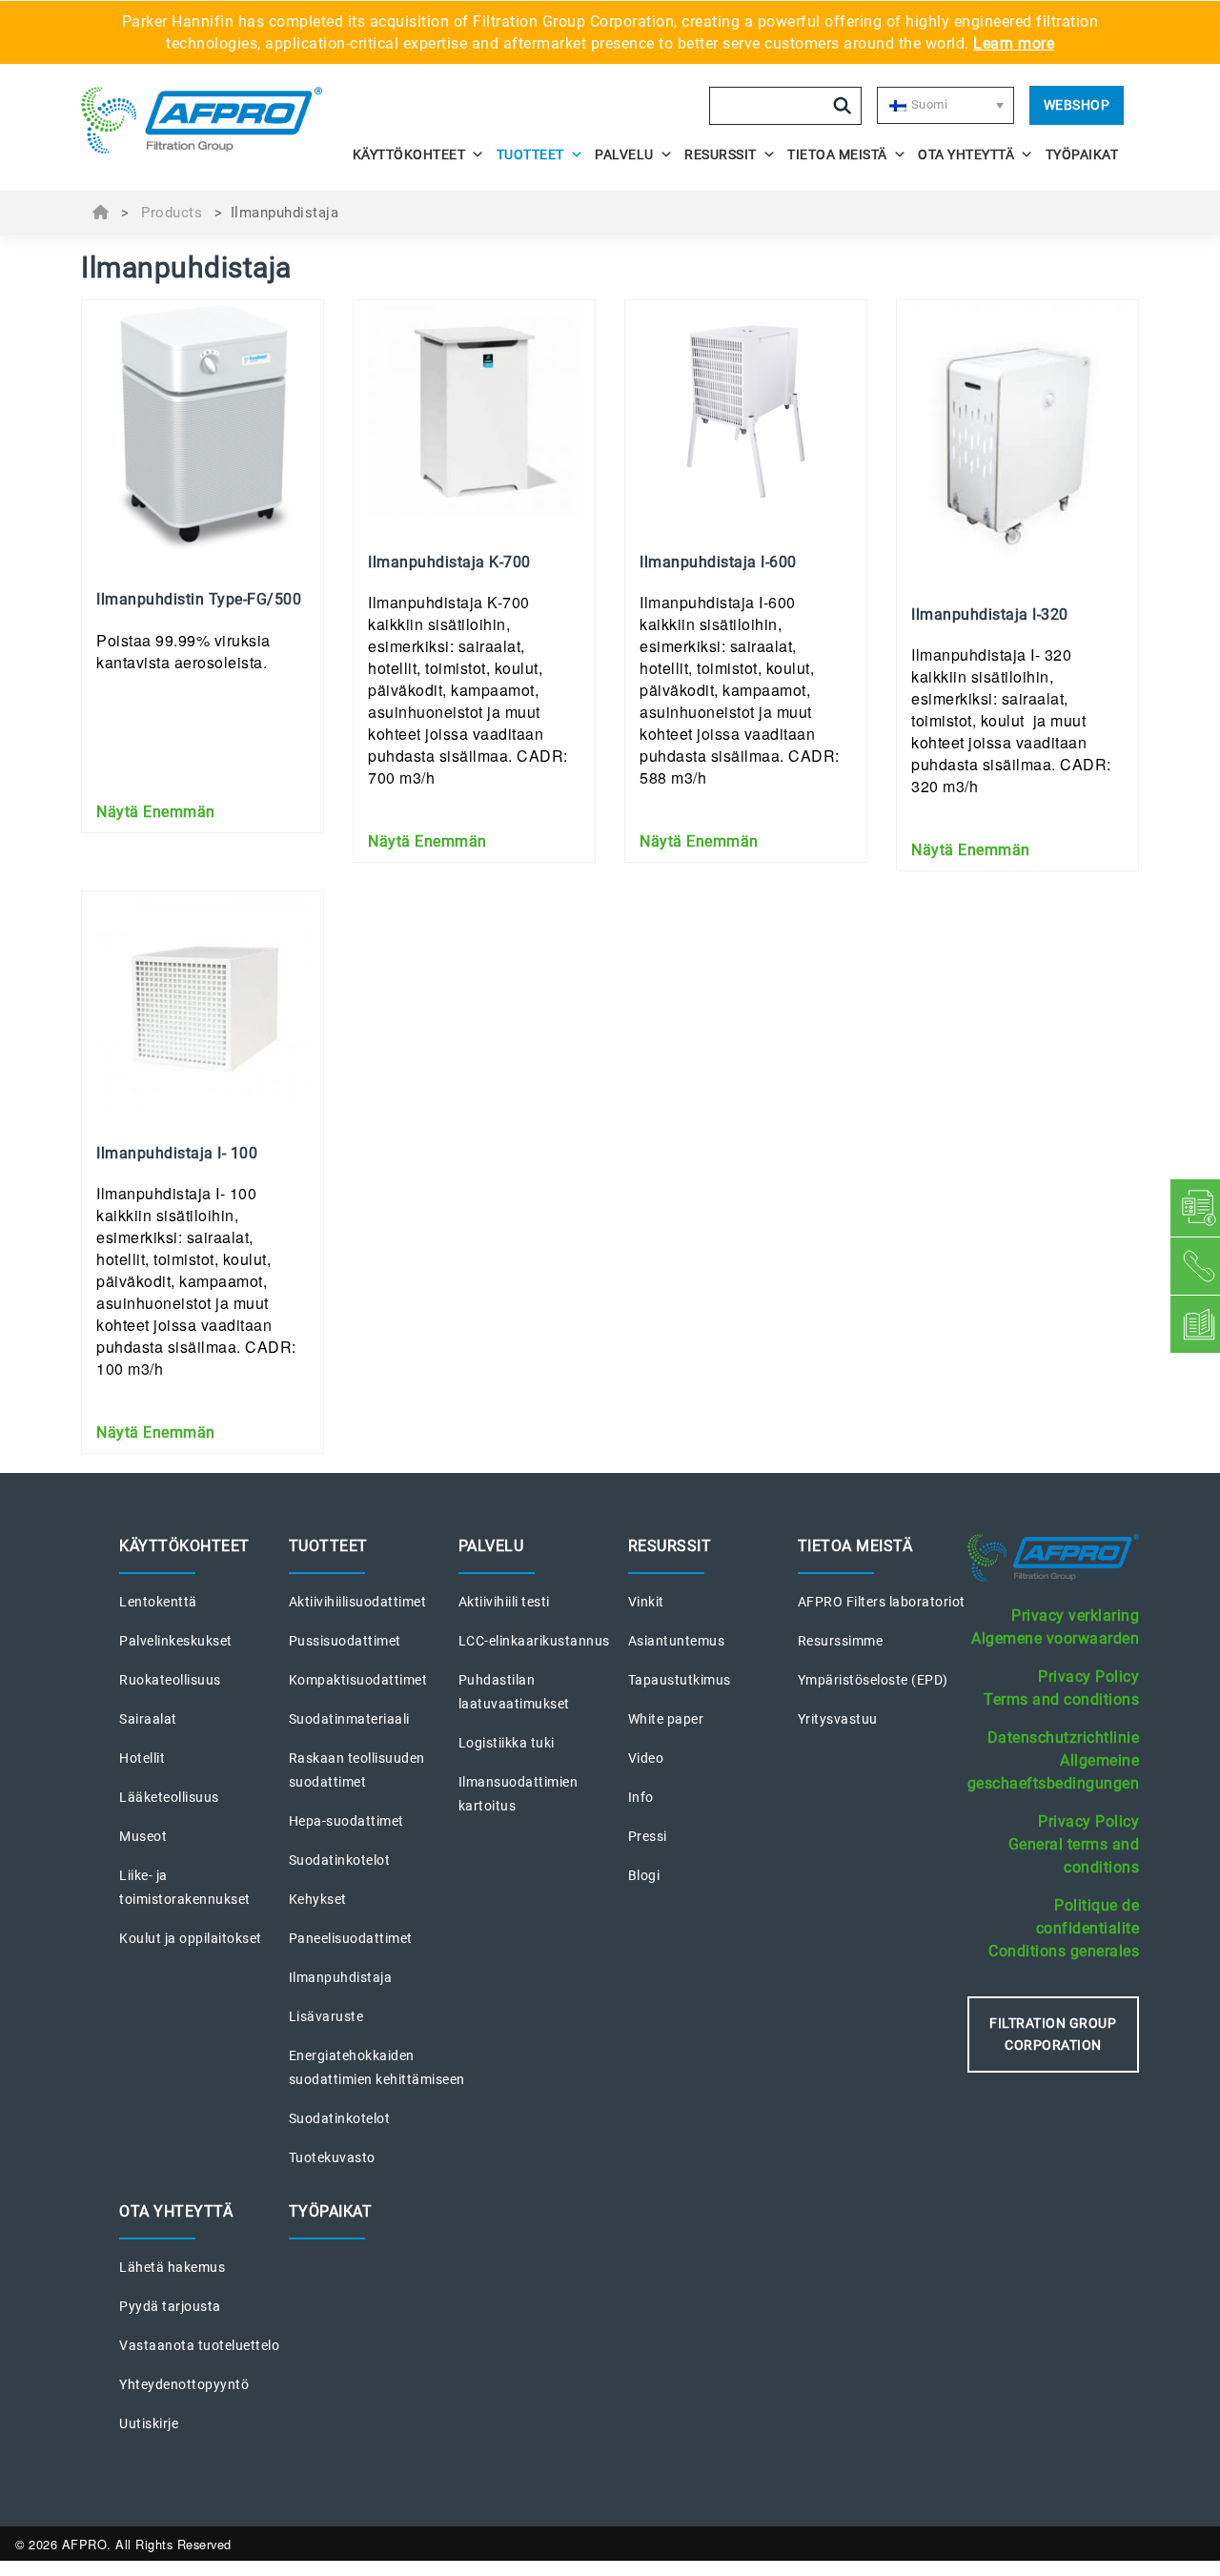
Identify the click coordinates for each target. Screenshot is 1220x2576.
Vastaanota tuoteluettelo (199, 2345)
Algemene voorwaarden (1055, 1638)
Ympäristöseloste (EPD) (873, 1680)
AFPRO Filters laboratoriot (882, 1602)
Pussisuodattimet (345, 1641)
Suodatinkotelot (340, 1860)
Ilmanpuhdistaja (341, 1977)
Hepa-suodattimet (346, 1821)
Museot (143, 1836)
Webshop (1077, 105)
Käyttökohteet (409, 154)
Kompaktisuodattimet (358, 1680)
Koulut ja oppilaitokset (191, 1938)
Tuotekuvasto (332, 2157)
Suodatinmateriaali (349, 1719)
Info (641, 1797)
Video (646, 1758)
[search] (843, 106)
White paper (666, 1719)
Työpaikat (1082, 154)
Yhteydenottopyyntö (184, 2384)
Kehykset (318, 1899)
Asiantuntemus (677, 1641)
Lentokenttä (158, 1602)
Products (172, 213)
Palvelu (624, 154)
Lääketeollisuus (169, 1797)
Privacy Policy (1088, 1676)
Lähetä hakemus (172, 2267)
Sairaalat (148, 1719)
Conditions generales (1064, 1951)
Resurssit (721, 154)
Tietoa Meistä (837, 154)
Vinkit (646, 1602)
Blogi (644, 1875)
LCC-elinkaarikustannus (534, 1641)
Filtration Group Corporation (1053, 2034)
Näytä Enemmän (156, 812)
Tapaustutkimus (680, 1680)
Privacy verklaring (1075, 1615)
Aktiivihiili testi (504, 1602)
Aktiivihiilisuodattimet (358, 1602)
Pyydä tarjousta (170, 2306)
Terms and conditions (1061, 1699)
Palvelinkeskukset (176, 1641)
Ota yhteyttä (966, 154)
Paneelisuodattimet (351, 1938)
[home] (212, 120)
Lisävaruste (326, 2016)
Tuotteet (530, 154)
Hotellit (142, 1758)
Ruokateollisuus (170, 1680)
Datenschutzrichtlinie (1064, 1738)
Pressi (648, 1836)
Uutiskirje (149, 2423)
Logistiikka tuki (507, 1743)
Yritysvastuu (838, 1719)
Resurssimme (841, 1641)
